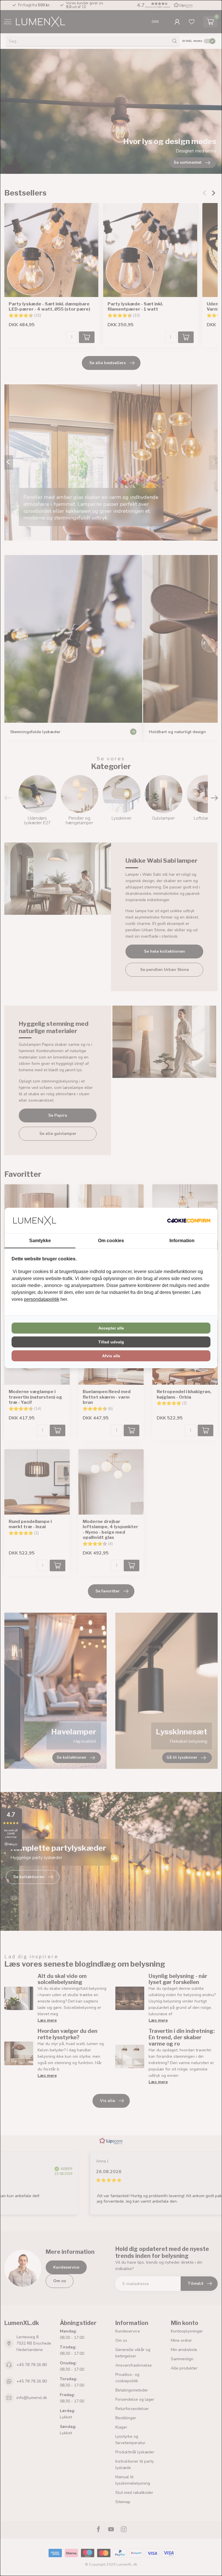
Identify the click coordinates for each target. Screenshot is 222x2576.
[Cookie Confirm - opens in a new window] (189, 1220)
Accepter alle (111, 1328)
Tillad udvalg (111, 1342)
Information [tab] (182, 1241)
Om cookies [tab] (111, 1241)
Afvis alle (111, 1356)
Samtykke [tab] (40, 1241)
